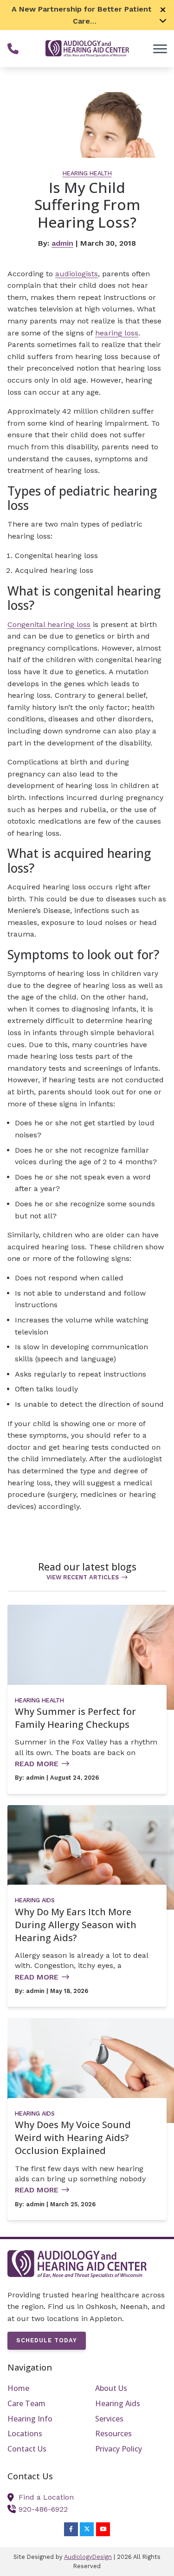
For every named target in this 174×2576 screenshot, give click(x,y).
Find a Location (46, 2497)
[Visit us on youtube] (103, 2529)
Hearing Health (87, 173)
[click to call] (13, 49)
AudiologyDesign (88, 2557)
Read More (37, 1764)
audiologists (77, 274)
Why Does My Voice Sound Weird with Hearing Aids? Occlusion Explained (73, 2138)
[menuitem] (43, 2389)
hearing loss (117, 333)
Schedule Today (47, 2340)
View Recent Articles (83, 1577)
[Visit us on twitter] (87, 2529)
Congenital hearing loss (49, 624)
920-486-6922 (43, 2509)
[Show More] (163, 20)
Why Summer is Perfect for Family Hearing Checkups (75, 1718)
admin (62, 243)
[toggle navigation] (160, 49)
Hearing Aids (35, 1900)
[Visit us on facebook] (71, 2529)
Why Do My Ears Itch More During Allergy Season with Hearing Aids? (76, 1925)
